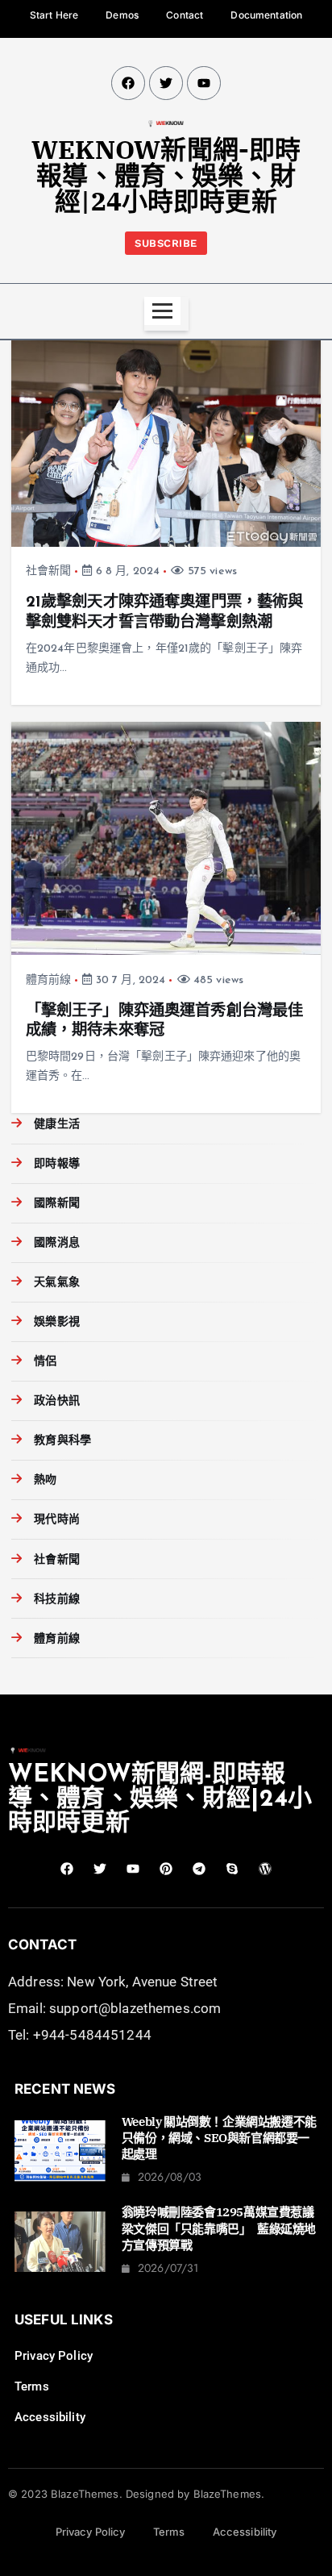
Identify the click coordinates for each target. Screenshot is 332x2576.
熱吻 (45, 1480)
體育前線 (49, 980)
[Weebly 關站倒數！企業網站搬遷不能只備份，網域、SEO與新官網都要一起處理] (60, 2151)
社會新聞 (49, 571)
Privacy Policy (54, 2356)
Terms (32, 2386)
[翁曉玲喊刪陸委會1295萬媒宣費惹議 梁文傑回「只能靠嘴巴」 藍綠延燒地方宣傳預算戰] (60, 2242)
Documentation (266, 15)
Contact (185, 15)
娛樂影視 (57, 1322)
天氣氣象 (57, 1283)
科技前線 (57, 1600)
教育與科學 (62, 1441)
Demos (122, 15)
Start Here (54, 15)
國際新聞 (57, 1204)
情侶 (45, 1362)
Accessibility (50, 2417)
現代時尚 (57, 1520)
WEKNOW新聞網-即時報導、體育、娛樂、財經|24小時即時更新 (166, 175)
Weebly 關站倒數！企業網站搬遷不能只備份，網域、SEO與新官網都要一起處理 (219, 2138)
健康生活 (57, 1125)
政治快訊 (57, 1401)
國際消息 (57, 1243)
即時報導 (57, 1164)
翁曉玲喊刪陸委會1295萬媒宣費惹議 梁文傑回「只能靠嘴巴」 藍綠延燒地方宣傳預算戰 (224, 2228)
